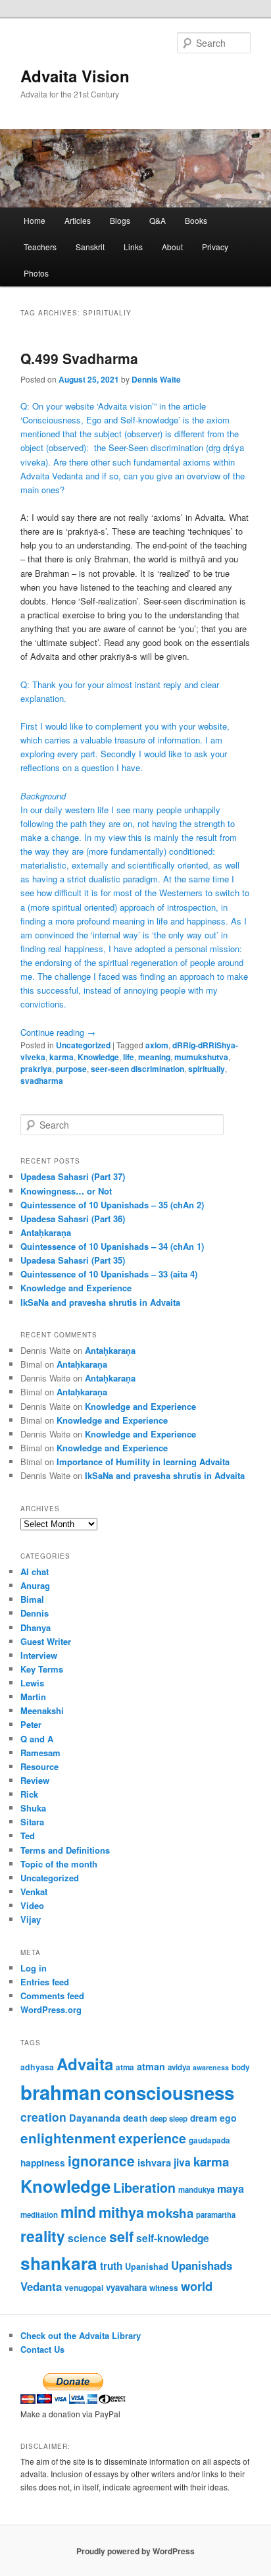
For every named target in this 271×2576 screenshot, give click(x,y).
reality (43, 2236)
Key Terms (42, 1669)
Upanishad (147, 2267)
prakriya (36, 1069)
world (197, 2286)
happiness (43, 2162)
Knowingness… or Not (66, 1191)
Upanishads (202, 2265)
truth (111, 2266)
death (135, 2118)
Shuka (33, 1808)
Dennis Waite (156, 379)
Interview (39, 1655)
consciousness (169, 2092)
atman (151, 2066)
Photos (36, 273)
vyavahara (126, 2287)
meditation (39, 2215)
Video (32, 1905)
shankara (59, 2263)
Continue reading (58, 1032)
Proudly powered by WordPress (135, 2551)
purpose (71, 1069)
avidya (179, 2067)
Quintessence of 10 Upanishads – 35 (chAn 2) (112, 1205)
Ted (28, 1836)
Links (133, 247)
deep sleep (169, 2119)
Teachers (40, 247)
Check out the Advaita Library (81, 2335)
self (121, 2237)
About (172, 247)
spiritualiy (207, 1069)
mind (78, 2212)
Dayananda (95, 2118)
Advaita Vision (75, 76)
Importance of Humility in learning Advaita (143, 1462)
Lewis (32, 1683)
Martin (33, 1697)
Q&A (158, 220)
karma (62, 1057)
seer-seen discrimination (137, 1069)
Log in (34, 1968)
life (129, 1057)
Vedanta (41, 2286)
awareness (211, 2067)
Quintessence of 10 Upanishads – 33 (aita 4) (109, 1274)
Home (35, 220)
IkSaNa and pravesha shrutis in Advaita (100, 1302)
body (241, 2067)
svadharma (42, 1081)
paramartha (216, 2215)
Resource (39, 1766)
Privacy (215, 247)
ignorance (101, 2160)
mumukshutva (201, 1057)
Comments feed (52, 1996)
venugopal (84, 2288)
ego (228, 2118)
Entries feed (45, 1982)
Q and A (37, 1739)
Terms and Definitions (65, 1850)
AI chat (35, 1571)
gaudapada (209, 2140)
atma (125, 2067)
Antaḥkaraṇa (46, 1232)
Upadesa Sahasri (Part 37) (73, 1176)
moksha (170, 2213)
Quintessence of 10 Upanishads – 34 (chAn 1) (112, 1246)
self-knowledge (173, 2238)
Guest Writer (46, 1641)
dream (204, 2118)
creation (43, 2117)
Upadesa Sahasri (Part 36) (73, 1219)
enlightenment (68, 2138)
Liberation (144, 2187)
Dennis (35, 1613)
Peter (31, 1724)
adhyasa (37, 2067)
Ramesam (40, 1753)
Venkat (34, 1892)
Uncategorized (83, 1045)
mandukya (196, 2190)
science (87, 2238)
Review (35, 1780)
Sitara (32, 1822)
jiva (182, 2162)
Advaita (85, 2064)
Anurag (35, 1585)
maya (231, 2188)
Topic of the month (59, 1864)
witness (164, 2288)
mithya (121, 2212)
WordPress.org (51, 2009)
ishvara (154, 2162)
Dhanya (36, 1627)
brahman (61, 2092)
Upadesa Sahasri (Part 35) (73, 1260)
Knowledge (98, 1057)
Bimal (32, 1599)
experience (152, 2138)
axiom (157, 1045)
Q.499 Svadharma (79, 358)
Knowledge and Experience (76, 1288)
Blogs (120, 220)
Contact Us (42, 2349)
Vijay (31, 1919)
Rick (29, 1794)
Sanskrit (90, 247)
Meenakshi (42, 1710)
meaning (154, 1057)
